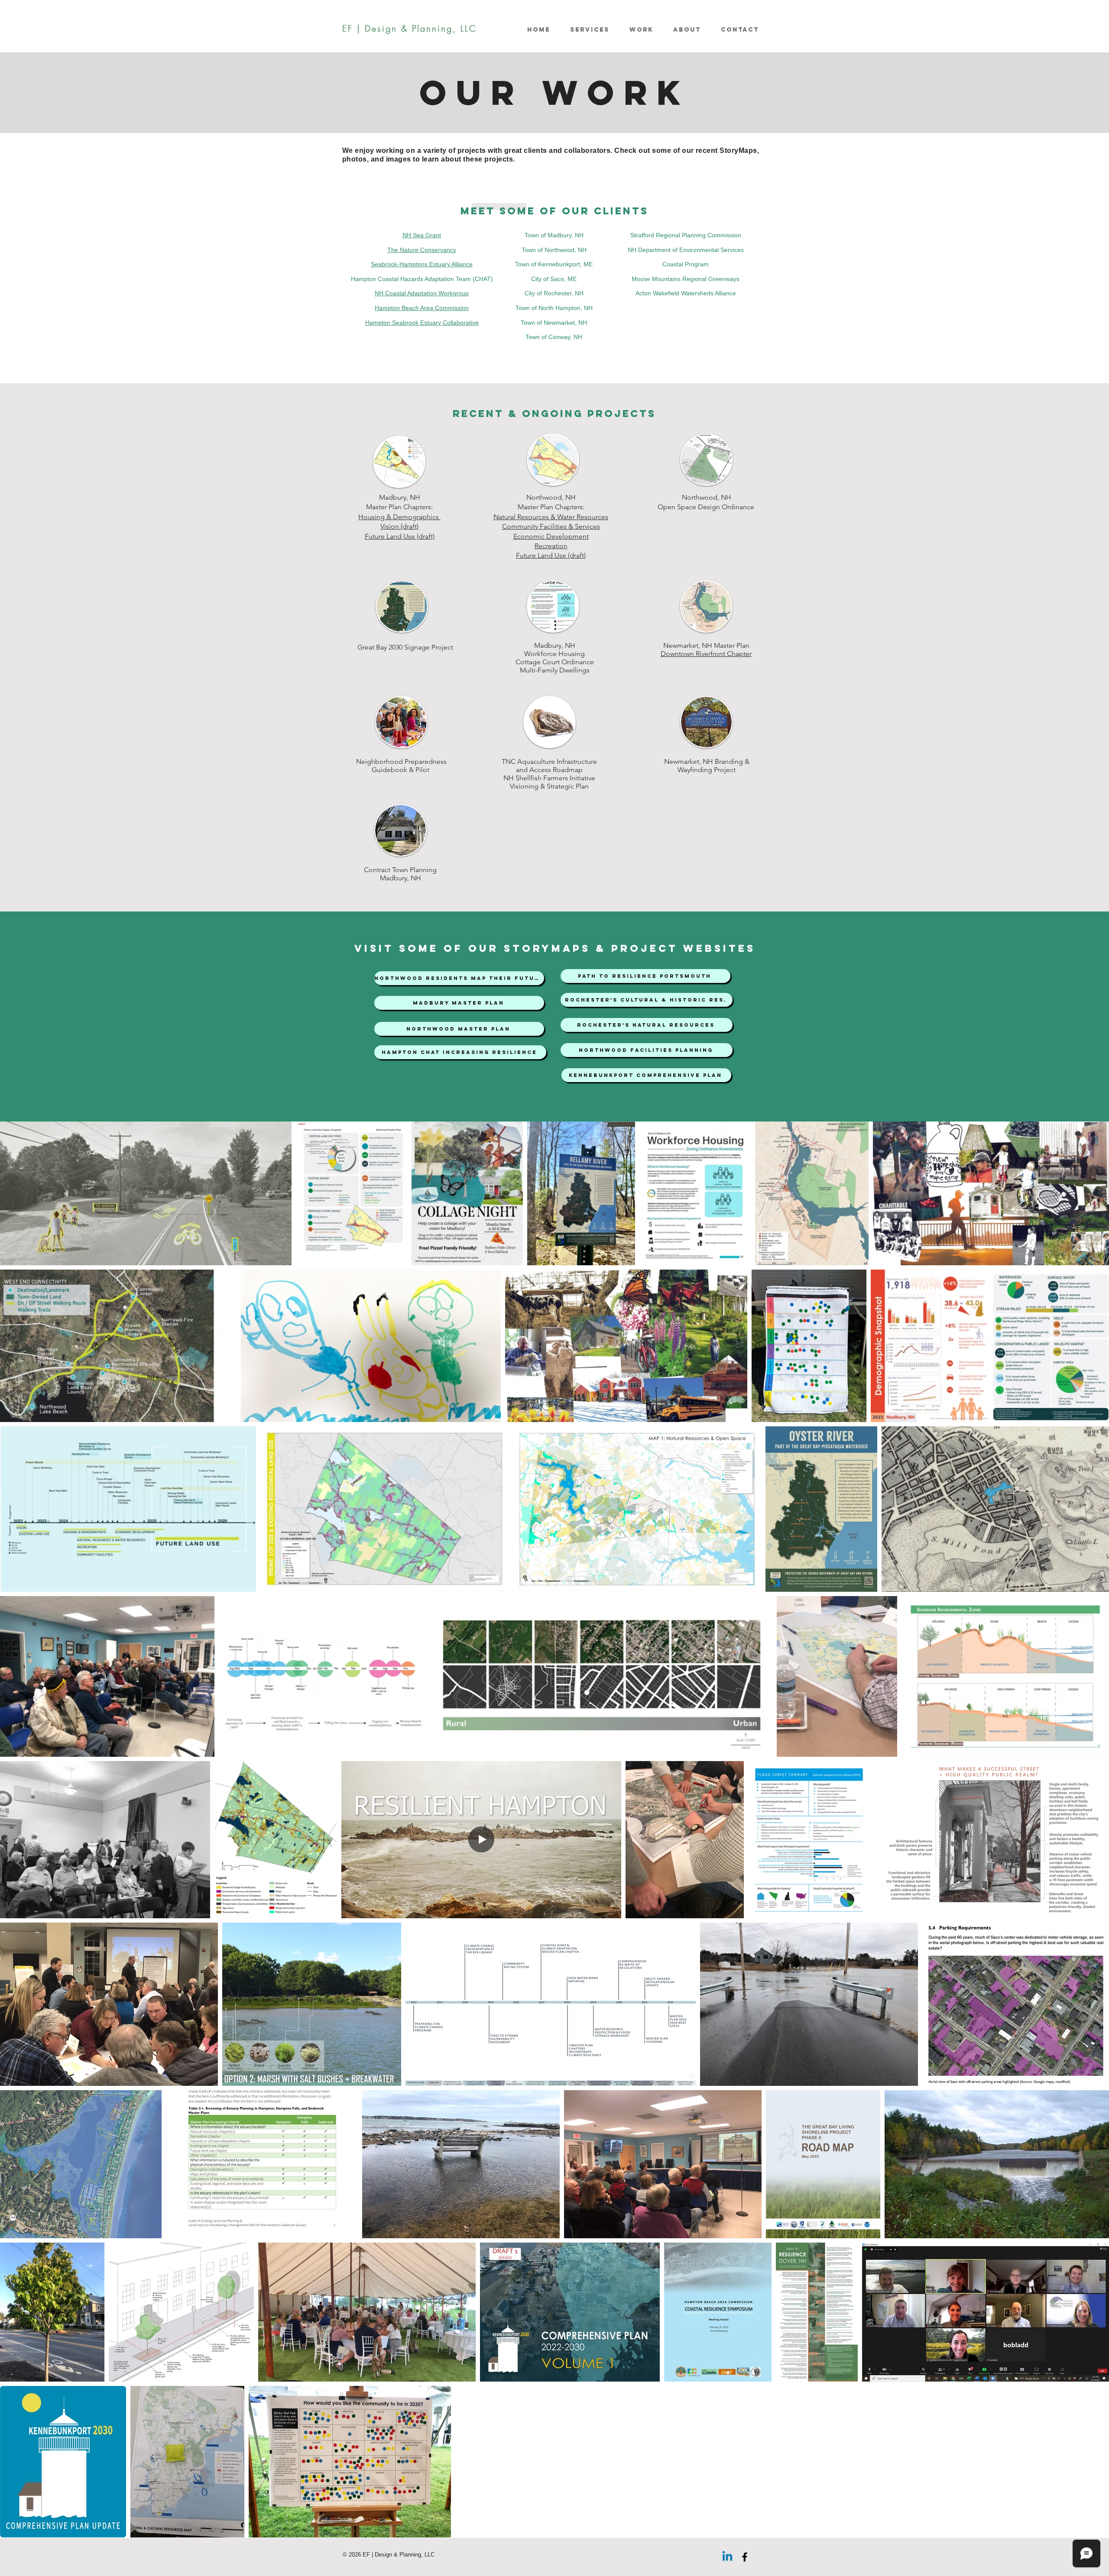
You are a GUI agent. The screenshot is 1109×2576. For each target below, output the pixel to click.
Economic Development (551, 536)
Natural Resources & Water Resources (551, 517)
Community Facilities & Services (551, 526)
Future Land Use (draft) (551, 555)
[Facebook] (745, 2557)
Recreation (551, 546)
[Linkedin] (727, 2557)
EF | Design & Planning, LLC (410, 28)
